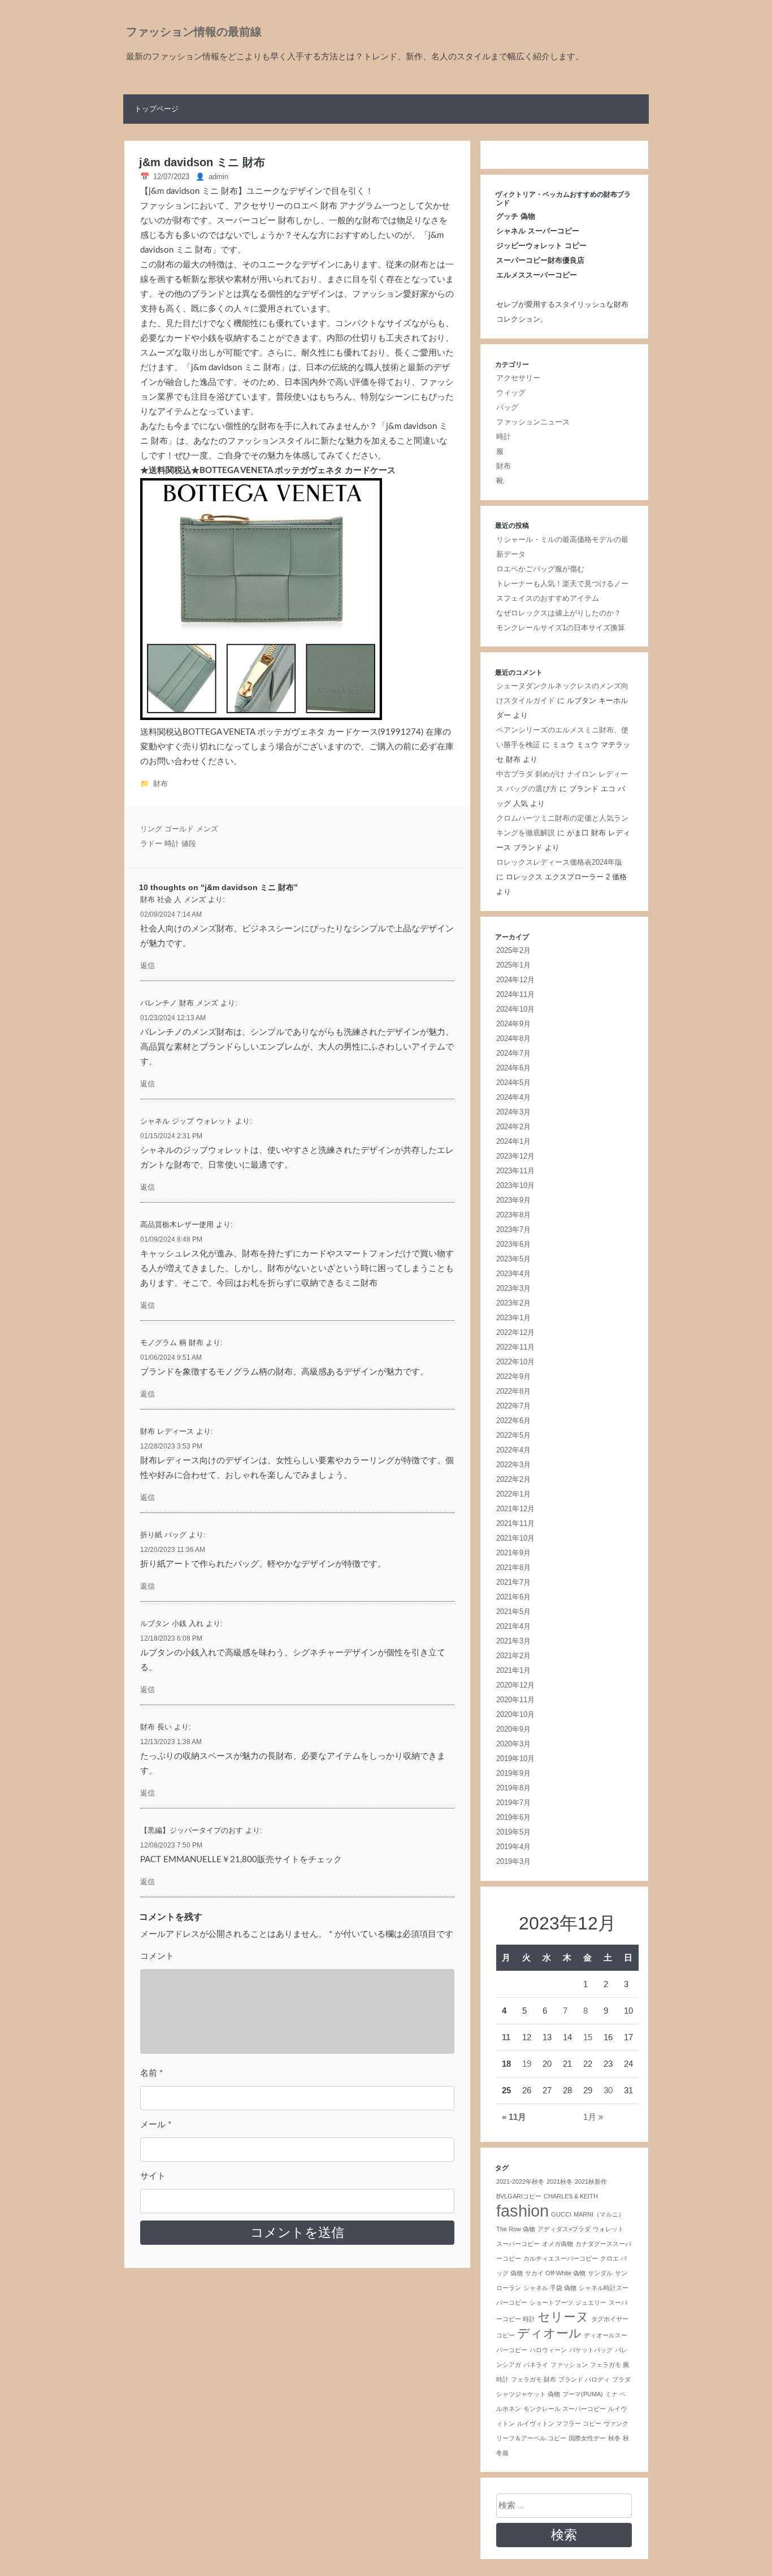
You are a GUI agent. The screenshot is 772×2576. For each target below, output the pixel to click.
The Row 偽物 (516, 2229)
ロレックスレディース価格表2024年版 (559, 862)
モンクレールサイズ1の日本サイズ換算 (561, 628)
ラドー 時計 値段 (168, 844)
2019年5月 (513, 1832)
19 (527, 2064)
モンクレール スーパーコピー (565, 2409)
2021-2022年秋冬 (520, 2182)
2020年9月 (513, 1729)
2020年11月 (515, 1700)
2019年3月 (513, 1861)
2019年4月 (513, 1847)
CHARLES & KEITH (571, 2196)
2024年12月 (515, 980)
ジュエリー (591, 2302)
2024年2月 (513, 1127)
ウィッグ (511, 393)
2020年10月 (515, 1714)
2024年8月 (513, 1038)
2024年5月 (513, 1083)
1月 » (593, 2117)
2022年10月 (515, 1362)
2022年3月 (513, 1465)
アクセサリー (518, 378)
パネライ (536, 2365)
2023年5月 (513, 1259)
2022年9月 (513, 1376)
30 (608, 2090)
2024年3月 (513, 1112)
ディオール (549, 2333)
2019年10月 (515, 1758)
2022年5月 (513, 1435)
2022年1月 (513, 1494)
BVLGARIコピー (519, 2196)
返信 (148, 966)
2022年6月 (513, 1421)
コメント (157, 1956)
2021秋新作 (591, 2182)
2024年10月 (515, 1009)
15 (588, 2037)
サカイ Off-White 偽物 (555, 2273)
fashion (522, 2211)
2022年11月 (515, 1347)
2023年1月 (513, 1318)
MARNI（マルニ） (599, 2214)
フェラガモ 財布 (534, 2379)
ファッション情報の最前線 (194, 32)
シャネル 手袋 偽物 (550, 2288)
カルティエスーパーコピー (561, 2258)
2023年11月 (515, 1171)
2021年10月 (515, 1538)
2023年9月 (513, 1200)
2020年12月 (515, 1685)
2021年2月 (513, 1656)
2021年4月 (513, 1626)
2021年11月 (515, 1523)
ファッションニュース (533, 422)
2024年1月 (513, 1141)
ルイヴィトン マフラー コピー (559, 2423)
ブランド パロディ (584, 2379)
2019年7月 (513, 1803)
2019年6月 (513, 1817)
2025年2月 (513, 950)
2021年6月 (513, 1597)
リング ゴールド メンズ (179, 829)
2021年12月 (515, 1509)
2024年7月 (513, 1053)
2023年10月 (515, 1185)
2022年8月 (513, 1391)
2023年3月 (513, 1288)
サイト (153, 2176)
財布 (161, 784)
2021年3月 (513, 1641)
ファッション (569, 2365)
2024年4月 (513, 1097)
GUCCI (561, 2214)
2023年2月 (513, 1303)
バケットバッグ (591, 2350)
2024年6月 (513, 1068)
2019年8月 (513, 1788)
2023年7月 (513, 1230)
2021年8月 (513, 1567)
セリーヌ (563, 2317)
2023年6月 (513, 1244)
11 (506, 2037)
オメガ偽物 (558, 2244)
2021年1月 (513, 1670)
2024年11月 (515, 994)
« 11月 (514, 2117)
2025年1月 (513, 965)
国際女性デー (587, 2438)
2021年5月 (513, 1612)
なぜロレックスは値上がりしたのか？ (559, 613)
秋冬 (614, 2438)
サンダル (600, 2273)
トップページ (157, 109)
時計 (504, 437)
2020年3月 (513, 1744)
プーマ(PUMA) (583, 2394)
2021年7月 (513, 1582)
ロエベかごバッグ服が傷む (540, 569)
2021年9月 (513, 1553)
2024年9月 (513, 1024)
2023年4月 (513, 1274)
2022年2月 (513, 1479)
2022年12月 (515, 1332)
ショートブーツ (551, 2302)
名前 (151, 2073)
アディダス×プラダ (564, 2229)
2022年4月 (513, 1450)
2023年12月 (515, 1156)
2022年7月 (513, 1406)
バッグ (507, 407)
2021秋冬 (560, 2182)
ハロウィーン (548, 2350)
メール (156, 2125)
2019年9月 (513, 1773)
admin (218, 177)
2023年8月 (513, 1215)
